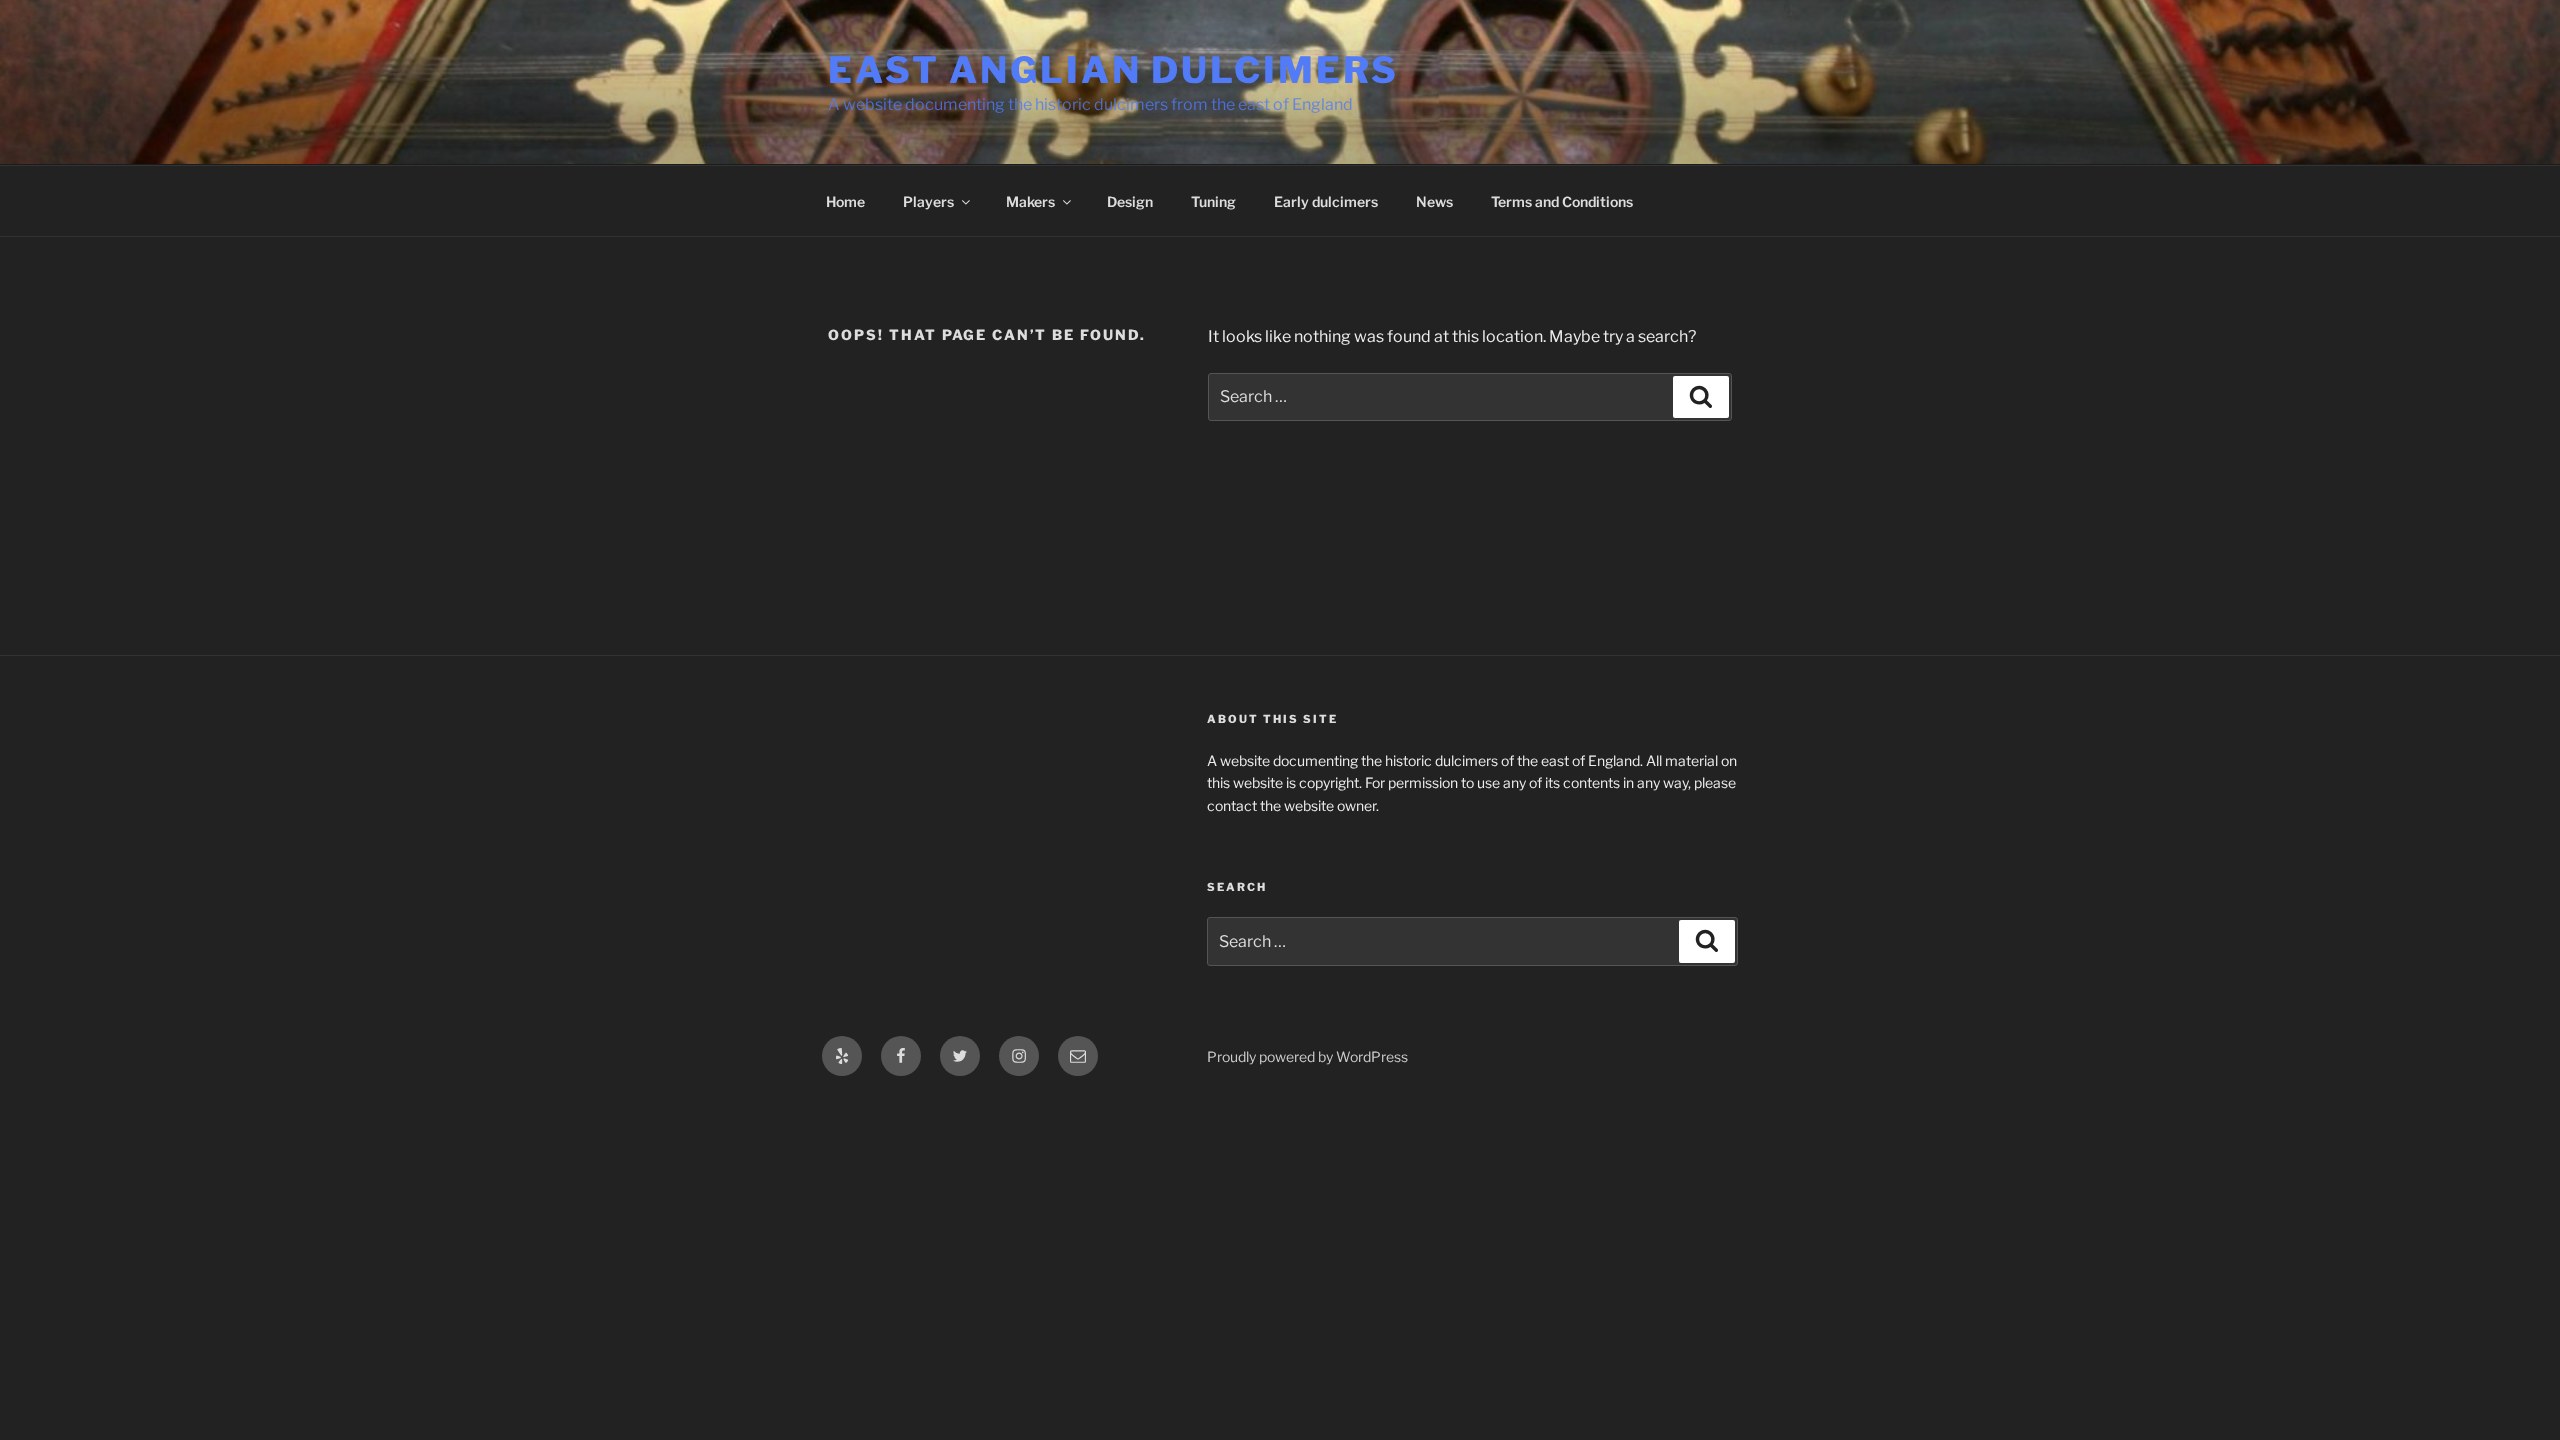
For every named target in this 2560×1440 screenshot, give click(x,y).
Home (845, 201)
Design (1130, 201)
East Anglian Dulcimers (1113, 70)
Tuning (1213, 201)
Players (928, 201)
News (1434, 201)
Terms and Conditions (1562, 201)
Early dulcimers (1326, 201)
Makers (1030, 201)
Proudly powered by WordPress (1307, 1056)
